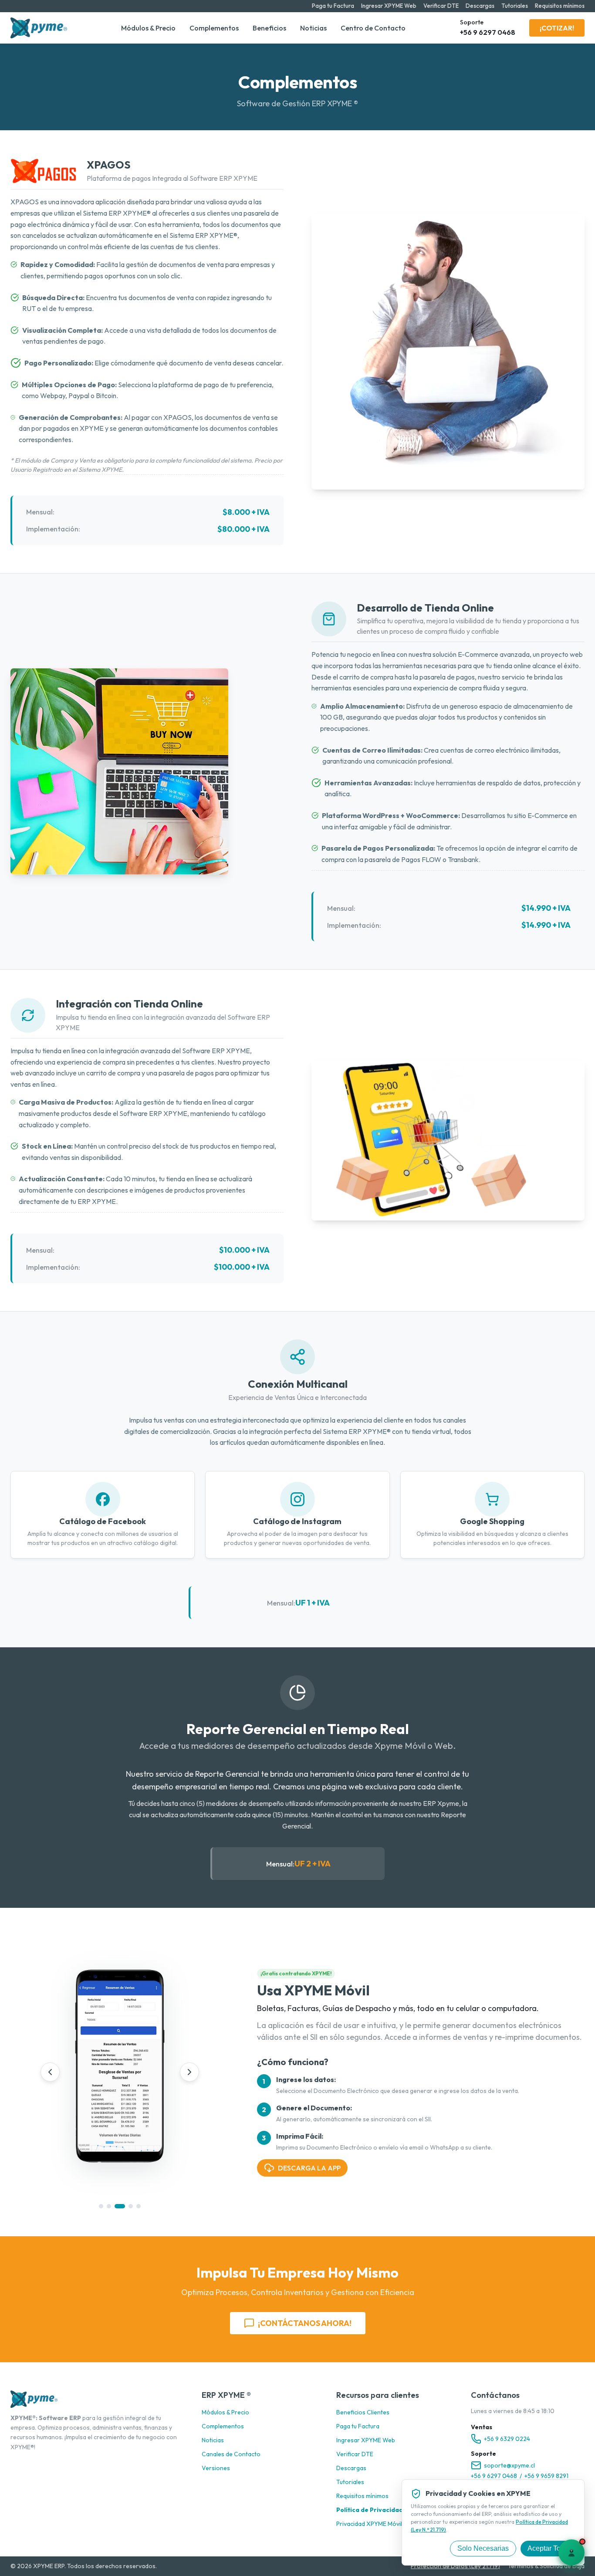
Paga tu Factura (333, 6)
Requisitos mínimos (560, 6)
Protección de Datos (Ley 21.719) (455, 2566)
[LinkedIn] (57, 2463)
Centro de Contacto (373, 28)
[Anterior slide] (50, 2072)
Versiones (216, 2468)
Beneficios (269, 28)
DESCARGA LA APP (309, 2168)
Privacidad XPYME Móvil (369, 2524)
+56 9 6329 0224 (507, 2439)
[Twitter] (43, 2463)
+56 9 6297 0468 (494, 2476)
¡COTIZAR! (557, 28)
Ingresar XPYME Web (389, 6)
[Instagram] (29, 2463)
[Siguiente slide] (189, 2072)
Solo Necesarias (483, 2548)
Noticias (313, 28)
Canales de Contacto (231, 2454)
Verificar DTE (441, 6)
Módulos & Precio (148, 28)
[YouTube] (71, 2463)
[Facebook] (15, 2463)
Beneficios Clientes (363, 2412)
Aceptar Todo (548, 2548)
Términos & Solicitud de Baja (546, 2566)
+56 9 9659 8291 (546, 2476)
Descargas (480, 6)
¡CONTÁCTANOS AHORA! (305, 2323)
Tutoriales (515, 6)
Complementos (214, 28)
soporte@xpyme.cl (509, 2465)
